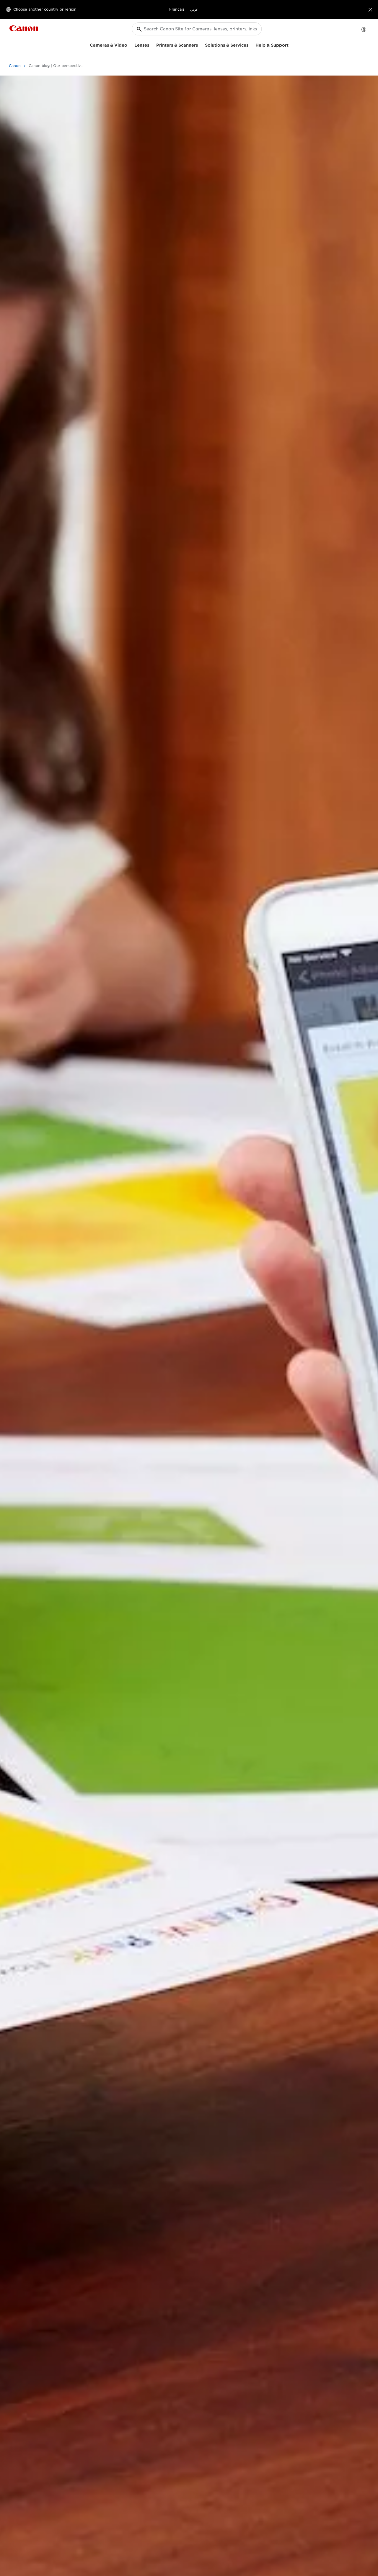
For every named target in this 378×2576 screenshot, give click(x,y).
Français (177, 9)
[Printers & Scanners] (200, 44)
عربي (194, 9)
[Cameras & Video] (130, 44)
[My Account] (364, 30)
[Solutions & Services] (251, 44)
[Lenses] (151, 44)
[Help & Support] (291, 44)
